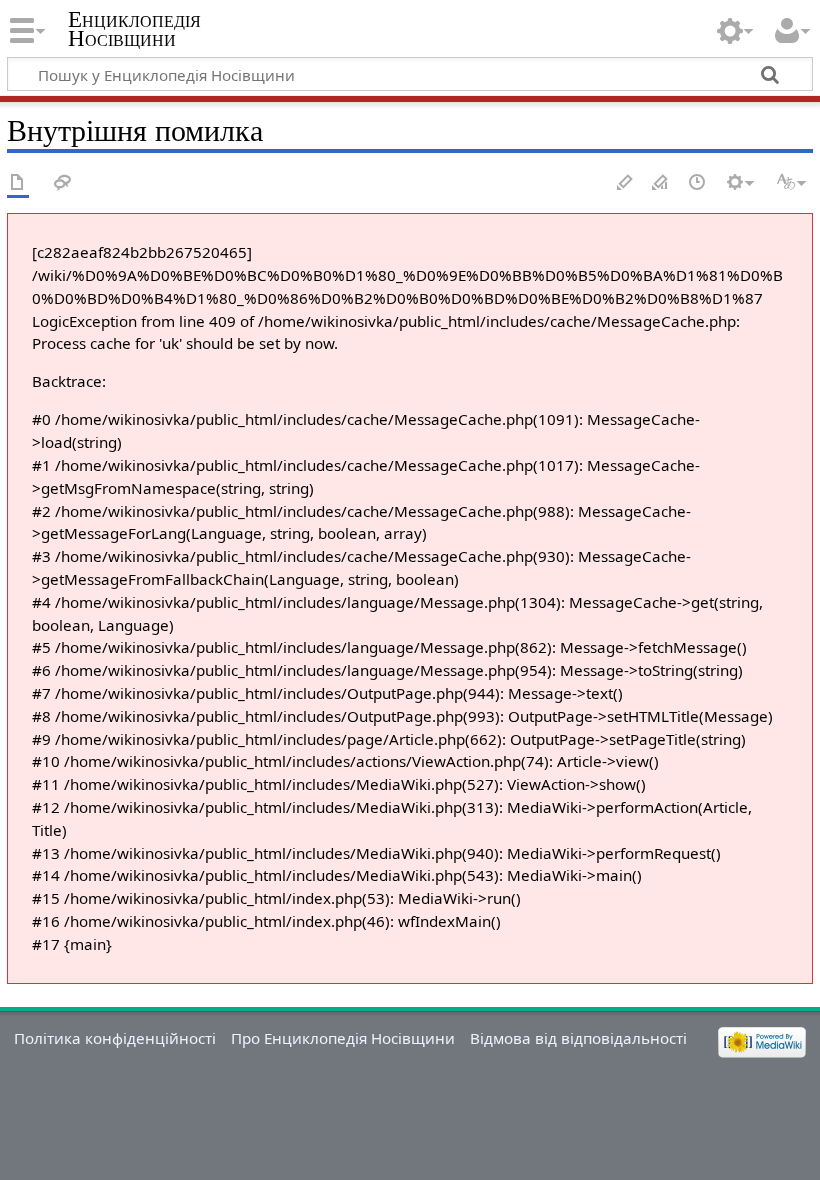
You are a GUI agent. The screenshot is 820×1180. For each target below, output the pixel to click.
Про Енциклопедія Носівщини (343, 1038)
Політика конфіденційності (115, 1038)
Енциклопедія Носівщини (134, 29)
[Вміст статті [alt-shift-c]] (18, 183)
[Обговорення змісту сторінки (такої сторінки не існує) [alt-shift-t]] (63, 183)
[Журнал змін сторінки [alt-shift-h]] (698, 183)
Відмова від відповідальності (578, 1038)
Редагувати (625, 183)
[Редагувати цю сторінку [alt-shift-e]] (661, 183)
